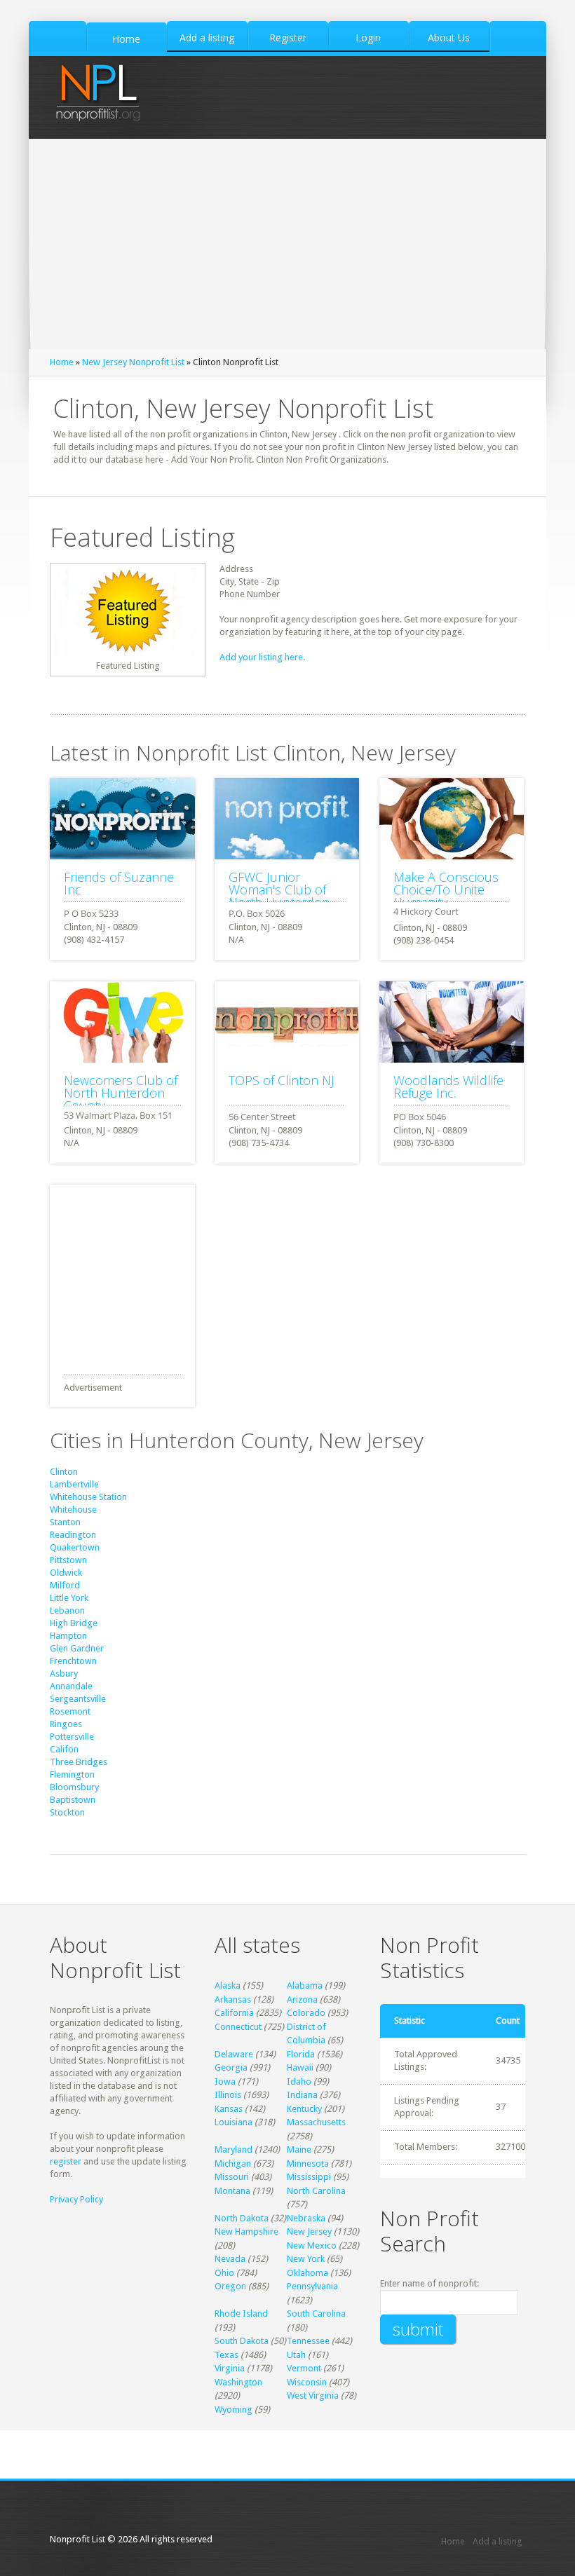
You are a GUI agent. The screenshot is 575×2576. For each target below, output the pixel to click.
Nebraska (306, 2218)
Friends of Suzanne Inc (119, 883)
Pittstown (68, 1560)
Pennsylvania (312, 2286)
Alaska (228, 1985)
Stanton (65, 1522)
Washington (238, 2382)
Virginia (230, 2368)
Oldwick (66, 1573)
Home (62, 362)
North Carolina (316, 2191)
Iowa (225, 2081)
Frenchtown (73, 1661)
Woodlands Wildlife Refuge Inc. (448, 1086)
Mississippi (309, 2177)
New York (306, 2259)
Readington (73, 1535)
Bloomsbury (74, 1787)
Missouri (232, 2177)
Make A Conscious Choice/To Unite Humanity (446, 890)
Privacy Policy (76, 2199)
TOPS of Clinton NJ (282, 1080)
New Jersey (309, 2231)
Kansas (229, 2109)
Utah (296, 2355)
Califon (64, 1749)
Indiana (302, 2095)
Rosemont (70, 1711)
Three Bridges (79, 1762)
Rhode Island (241, 2313)
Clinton (64, 1472)
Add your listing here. (262, 657)
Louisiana (234, 2122)
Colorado (306, 2013)
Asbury (64, 1674)
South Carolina (316, 2313)
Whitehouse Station (88, 1497)
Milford (65, 1585)
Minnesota (308, 2163)
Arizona (302, 1999)
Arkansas (233, 1999)
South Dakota (242, 2341)
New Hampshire (246, 2231)
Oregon (230, 2286)
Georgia (231, 2067)
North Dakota (242, 2218)
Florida (301, 2054)
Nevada (230, 2259)
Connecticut (238, 2027)
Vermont (304, 2368)
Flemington (72, 1774)
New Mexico (312, 2246)
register (66, 2161)
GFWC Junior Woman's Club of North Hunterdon (279, 890)
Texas (226, 2355)
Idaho (299, 2081)
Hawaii (300, 2067)
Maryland (234, 2149)
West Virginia (313, 2396)
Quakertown (75, 1547)
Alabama (305, 1985)
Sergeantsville (78, 1699)
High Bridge (74, 1623)
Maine (299, 2149)
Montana (232, 2191)
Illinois (228, 2095)
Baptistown (73, 1800)
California (234, 2013)
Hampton (68, 1636)
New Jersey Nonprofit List (133, 362)
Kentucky (304, 2109)
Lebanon (67, 1610)
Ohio (224, 2273)
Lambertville (74, 1484)
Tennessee (308, 2341)
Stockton (67, 1812)
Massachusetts (316, 2122)
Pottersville (72, 1737)
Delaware (234, 2054)
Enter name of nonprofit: (429, 2283)
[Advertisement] (287, 244)
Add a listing (498, 2541)
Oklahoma (307, 2273)
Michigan (233, 2163)
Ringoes (66, 1724)
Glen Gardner (77, 1648)
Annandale (71, 1686)
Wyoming (234, 2410)
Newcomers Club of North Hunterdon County (121, 1093)
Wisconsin (307, 2382)
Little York (69, 1598)
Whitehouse (73, 1510)
